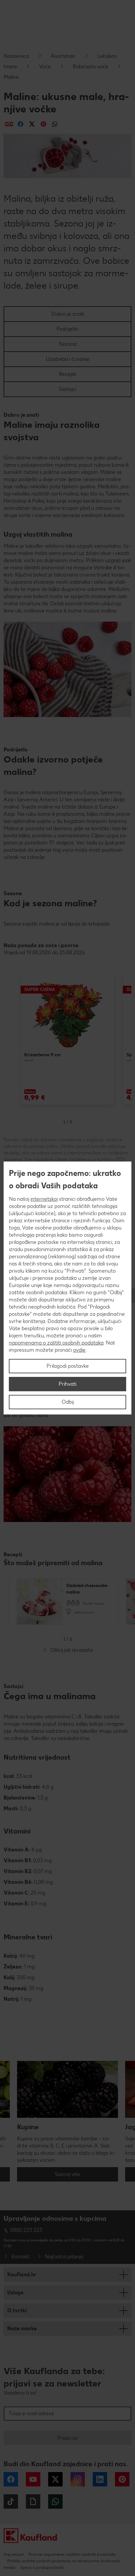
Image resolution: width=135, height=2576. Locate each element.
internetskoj (44, 1199)
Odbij (68, 1402)
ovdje (79, 1350)
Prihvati (67, 1384)
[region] (67, 1288)
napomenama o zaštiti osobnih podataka (56, 1343)
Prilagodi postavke (68, 1366)
